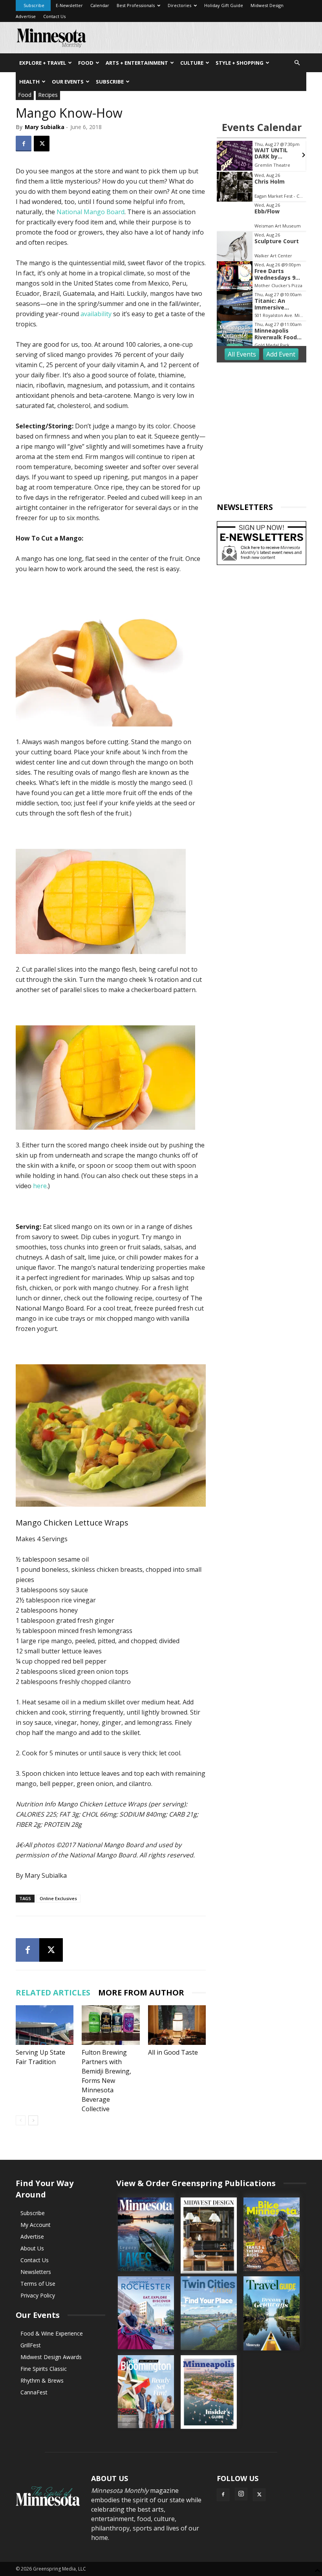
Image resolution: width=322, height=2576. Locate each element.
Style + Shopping (240, 63)
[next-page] (33, 2120)
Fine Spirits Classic (44, 2369)
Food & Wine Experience (52, 2333)
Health (29, 82)
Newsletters (36, 2272)
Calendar (100, 5)
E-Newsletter (69, 5)
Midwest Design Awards (51, 2357)
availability (96, 314)
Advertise (26, 16)
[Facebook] (24, 144)
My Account (36, 2225)
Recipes (48, 95)
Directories (179, 5)
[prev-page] (21, 2120)
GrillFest (31, 2345)
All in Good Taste (173, 2052)
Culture (192, 63)
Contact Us (54, 16)
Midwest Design (267, 5)
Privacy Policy (38, 2295)
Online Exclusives (58, 1898)
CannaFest (34, 2392)
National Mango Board (91, 212)
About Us (32, 2248)
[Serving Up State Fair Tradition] (45, 2025)
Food (86, 63)
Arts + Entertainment (137, 63)
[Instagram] (241, 2494)
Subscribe (34, 5)
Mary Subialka (45, 127)
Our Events (68, 82)
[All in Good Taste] (177, 2025)
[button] (297, 63)
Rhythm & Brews (42, 2380)
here (40, 1186)
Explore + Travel (43, 63)
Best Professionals (136, 5)
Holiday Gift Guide (224, 5)
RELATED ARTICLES (53, 1993)
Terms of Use (38, 2284)
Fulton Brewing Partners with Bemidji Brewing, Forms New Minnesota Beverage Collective (106, 2081)
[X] (42, 144)
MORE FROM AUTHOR (141, 1993)
